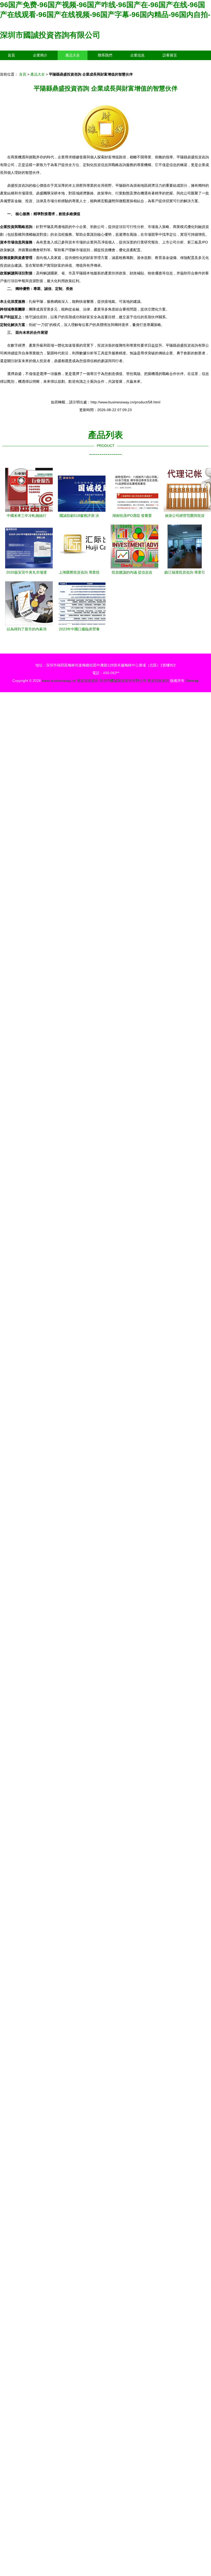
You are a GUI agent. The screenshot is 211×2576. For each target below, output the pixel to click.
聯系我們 (105, 55)
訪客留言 (170, 55)
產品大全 (73, 55)
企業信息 (137, 55)
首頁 (11, 55)
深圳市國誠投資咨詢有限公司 (50, 35)
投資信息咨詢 (88, 681)
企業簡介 (40, 55)
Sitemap (192, 681)
